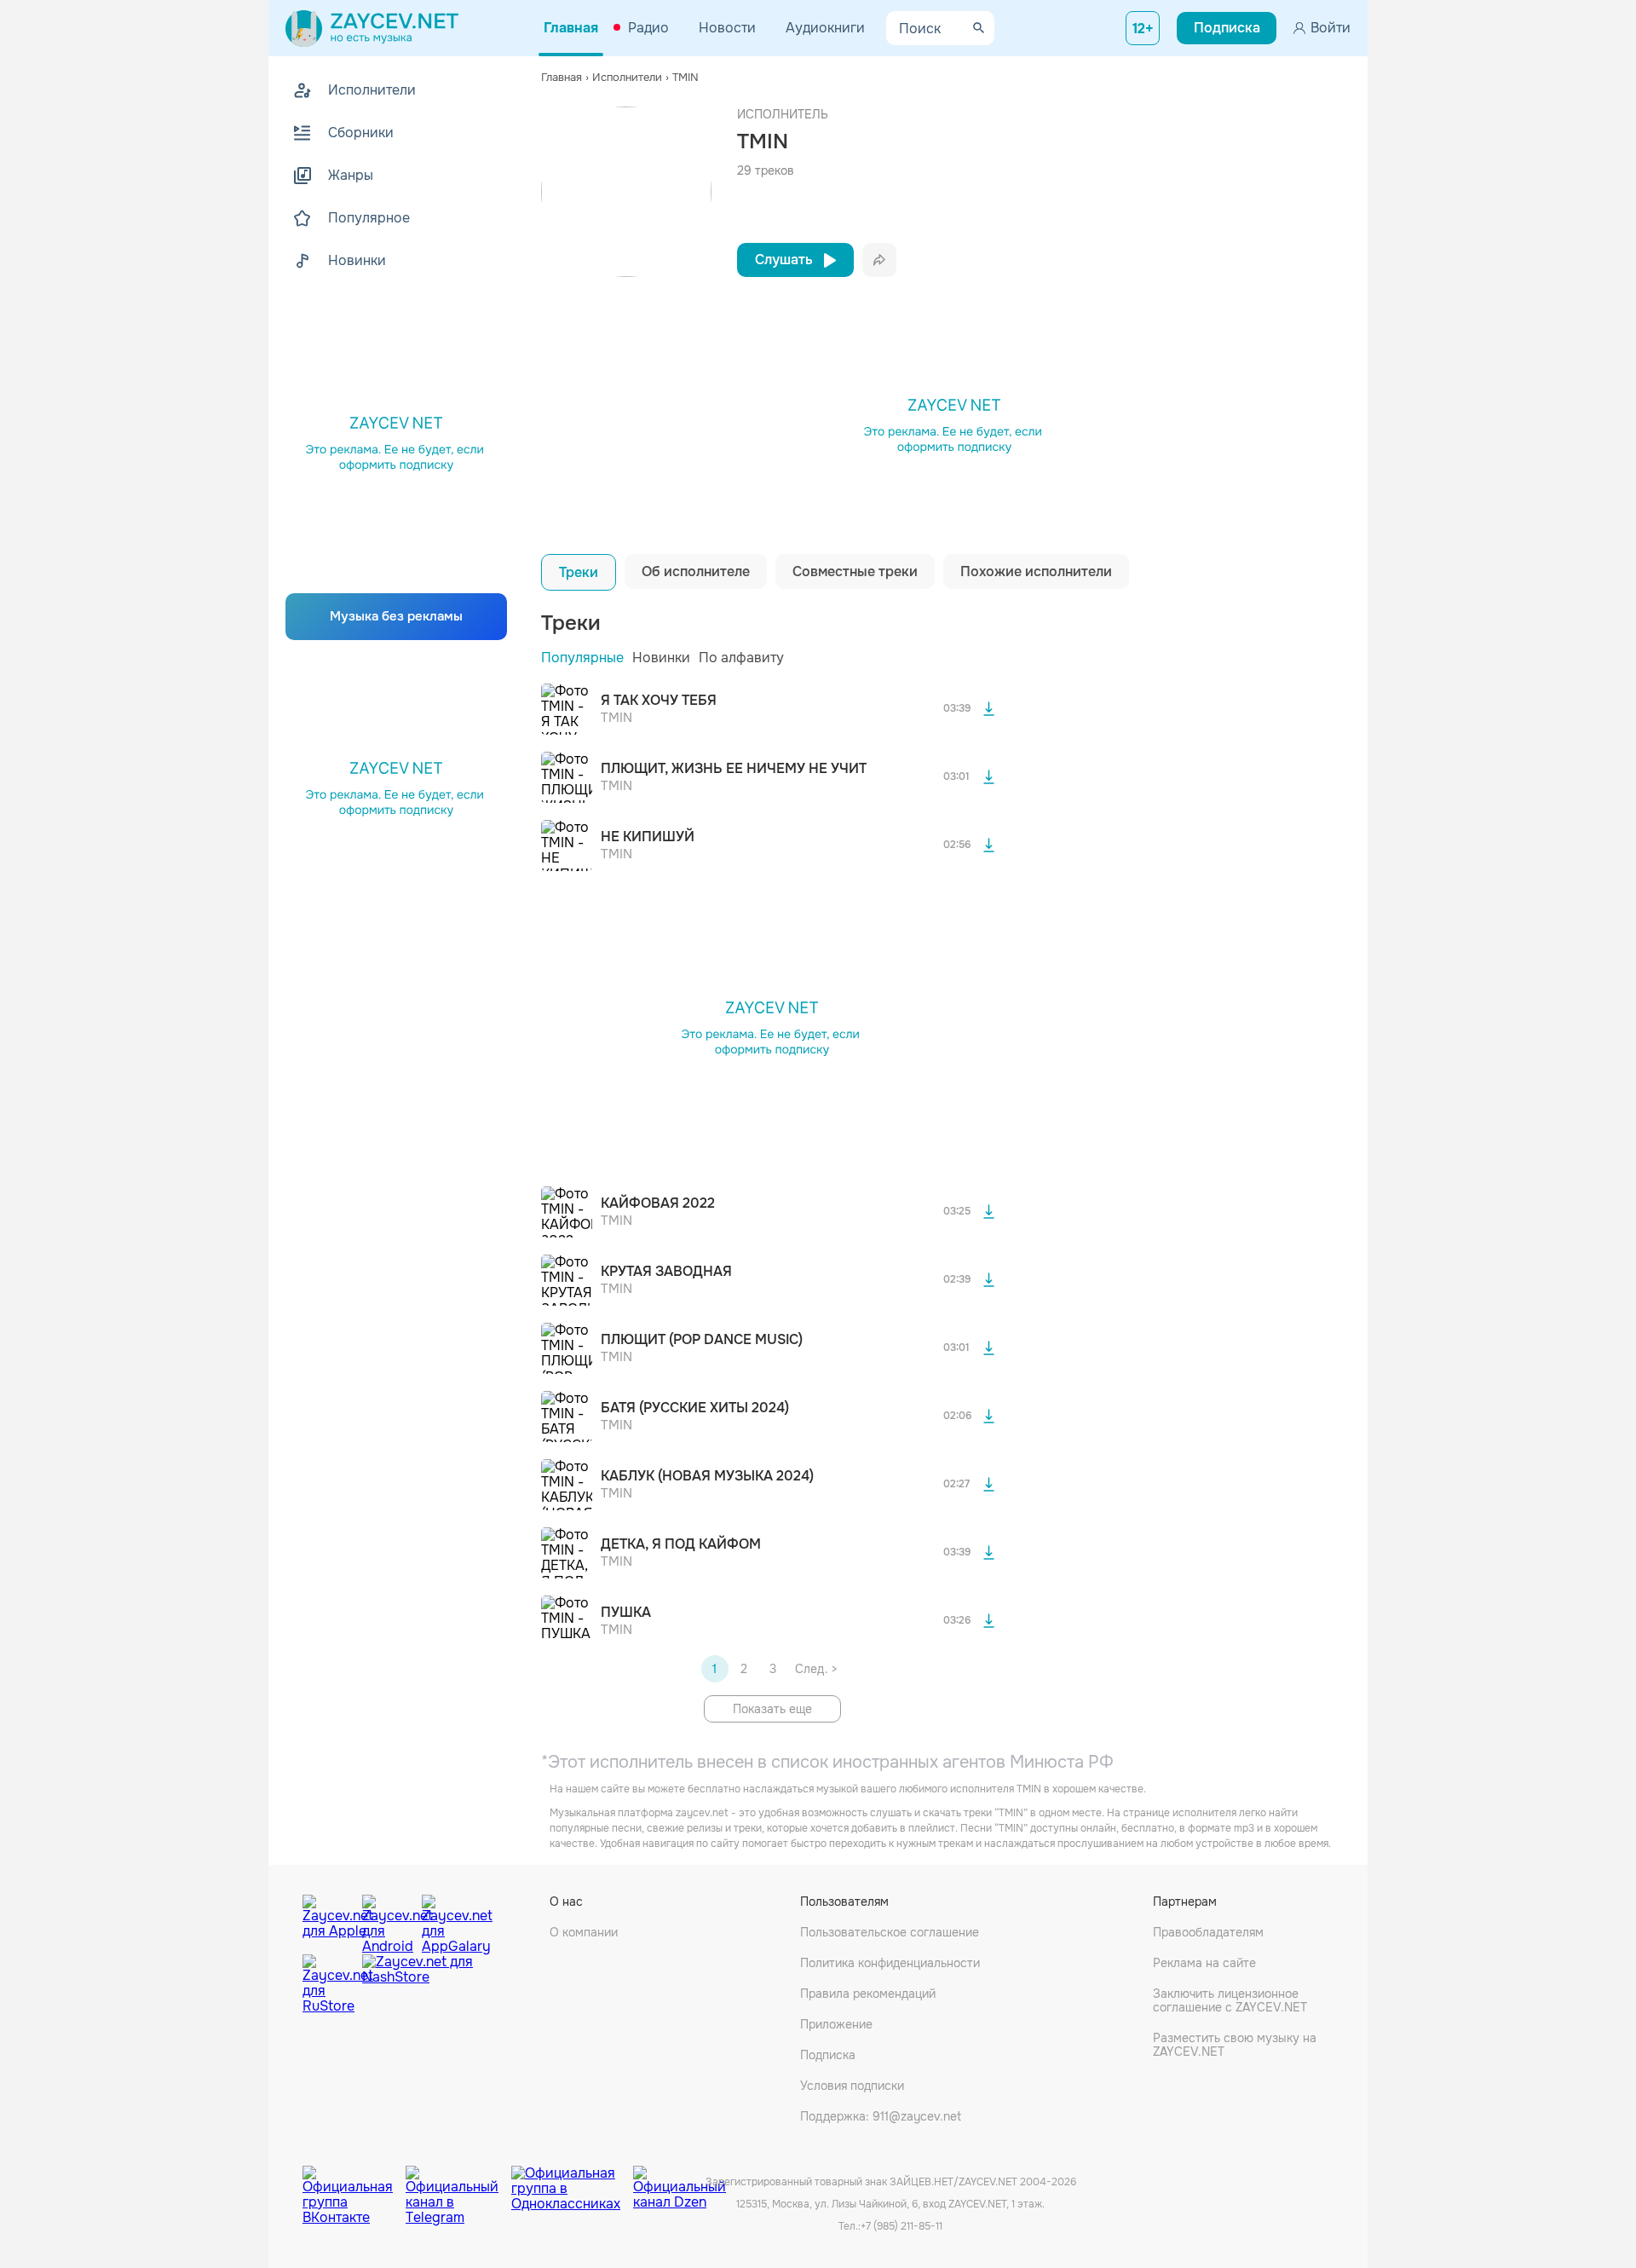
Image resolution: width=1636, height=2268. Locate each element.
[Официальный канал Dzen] (680, 2183)
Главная (571, 28)
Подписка (828, 2055)
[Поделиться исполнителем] (879, 260)
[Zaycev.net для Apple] (328, 1920)
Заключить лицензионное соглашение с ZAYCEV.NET (1230, 2000)
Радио (648, 28)
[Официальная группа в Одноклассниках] (572, 2183)
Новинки (661, 658)
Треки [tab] (579, 572)
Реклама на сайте (1204, 1963)
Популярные (582, 658)
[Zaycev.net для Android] (388, 1920)
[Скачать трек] (988, 709)
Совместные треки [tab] (855, 571)
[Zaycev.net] (372, 28)
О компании (584, 1932)
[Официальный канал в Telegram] (458, 2183)
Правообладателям (1208, 1932)
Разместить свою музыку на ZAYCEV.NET (1235, 2045)
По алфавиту (741, 658)
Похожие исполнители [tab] (1036, 571)
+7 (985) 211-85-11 (902, 2226)
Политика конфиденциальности (890, 1963)
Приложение (836, 2024)
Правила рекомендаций (868, 1994)
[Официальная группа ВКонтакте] (354, 2183)
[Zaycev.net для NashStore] (418, 1985)
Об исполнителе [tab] (696, 571)
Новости (727, 28)
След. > (816, 1669)
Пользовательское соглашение (890, 1932)
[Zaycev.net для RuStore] (328, 1985)
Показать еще (772, 1709)
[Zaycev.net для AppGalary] (447, 1920)
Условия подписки (852, 2086)
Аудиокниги (825, 28)
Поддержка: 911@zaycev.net (881, 2116)
